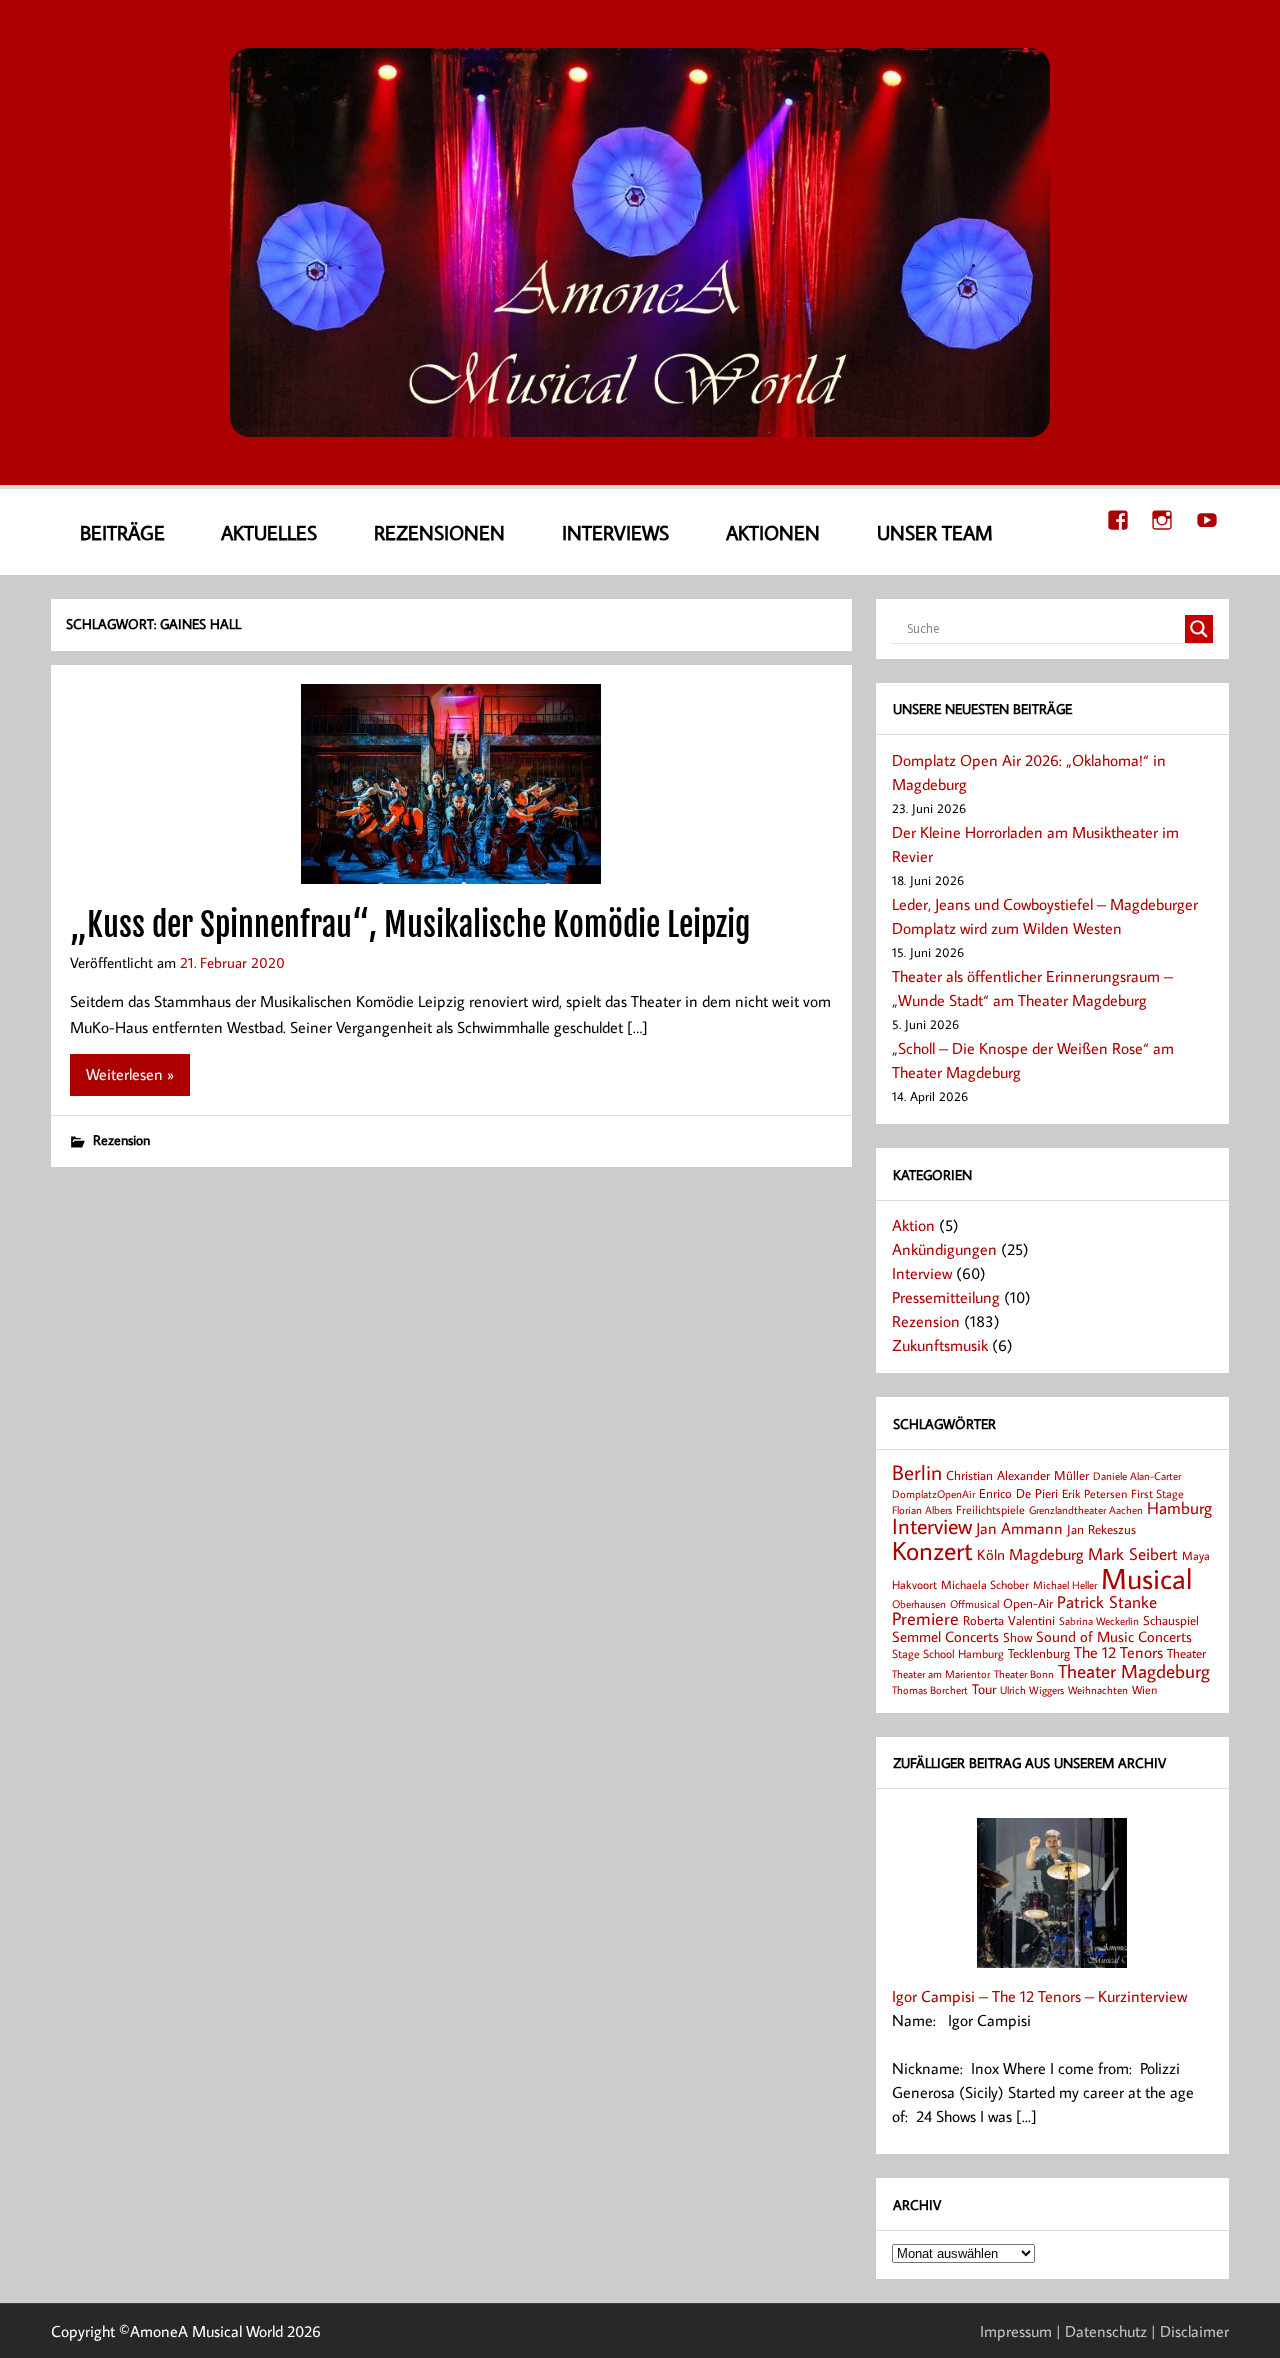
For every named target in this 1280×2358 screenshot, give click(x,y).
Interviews (615, 532)
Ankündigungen (944, 1249)
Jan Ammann (1019, 1528)
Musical (1146, 1578)
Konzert (932, 1550)
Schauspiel (1171, 1620)
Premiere (925, 1618)
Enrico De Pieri (1018, 1493)
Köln (991, 1554)
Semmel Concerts (945, 1636)
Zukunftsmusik (940, 1345)
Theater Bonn (1024, 1673)
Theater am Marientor (941, 1674)
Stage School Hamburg (948, 1653)
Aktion (913, 1225)
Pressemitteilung (946, 1297)
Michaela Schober (985, 1584)
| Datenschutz (1101, 2331)
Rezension (121, 1139)
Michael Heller (1065, 1584)
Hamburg (1179, 1507)
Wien (1144, 1689)
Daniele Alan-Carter (1137, 1475)
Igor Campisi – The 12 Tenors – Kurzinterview (1039, 1996)
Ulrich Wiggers (1032, 1690)
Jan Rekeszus (1101, 1529)
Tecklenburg (1039, 1653)
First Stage (1157, 1493)
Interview (922, 1273)
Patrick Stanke (1107, 1601)
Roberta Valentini (1009, 1620)
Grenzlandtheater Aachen (1086, 1510)
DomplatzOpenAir (933, 1494)
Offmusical (974, 1604)
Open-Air (1028, 1603)
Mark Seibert (1133, 1553)
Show (1017, 1637)
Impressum (1016, 2331)
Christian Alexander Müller (1017, 1475)
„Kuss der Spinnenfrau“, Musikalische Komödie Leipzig (410, 925)
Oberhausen (919, 1603)
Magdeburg (1046, 1553)
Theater (1186, 1653)
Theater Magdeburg (1134, 1670)
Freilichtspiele (990, 1509)
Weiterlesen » (130, 1074)
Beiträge (122, 532)
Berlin (917, 1472)
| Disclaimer (1190, 2331)
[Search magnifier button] (1199, 629)
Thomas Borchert (930, 1689)
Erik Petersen (1094, 1493)
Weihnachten (1098, 1689)
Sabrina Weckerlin (1099, 1621)
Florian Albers (922, 1509)
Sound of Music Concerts (1114, 1636)
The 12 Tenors (1118, 1652)
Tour (984, 1688)
